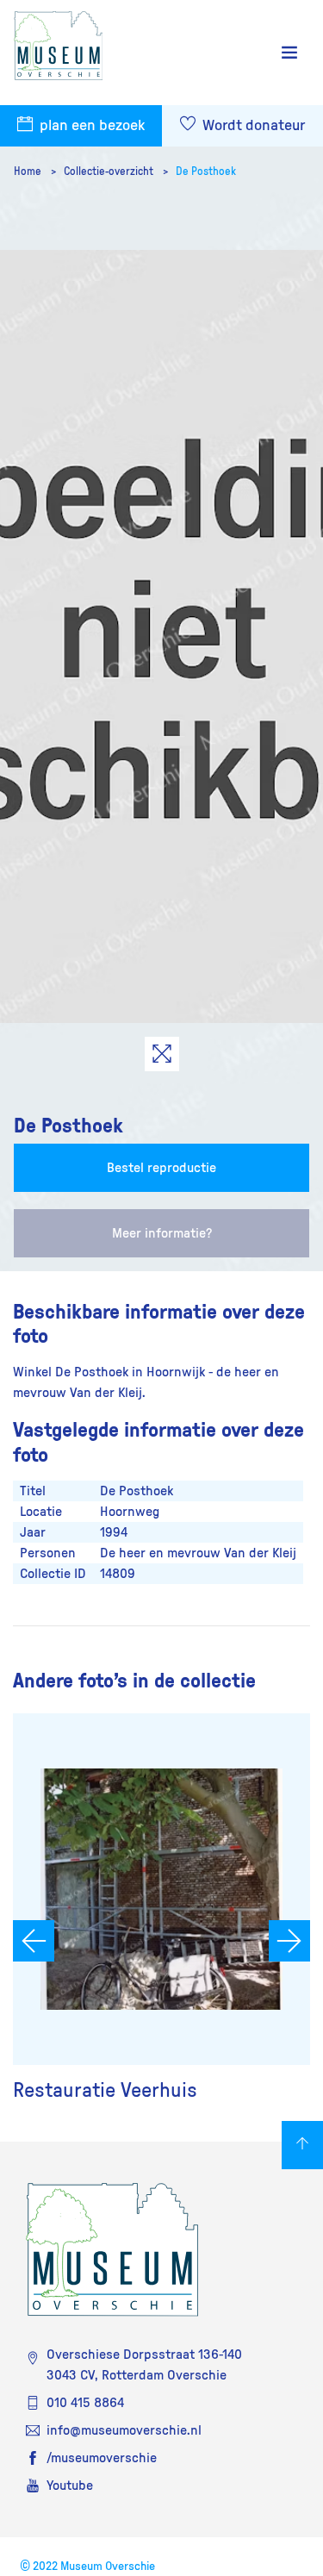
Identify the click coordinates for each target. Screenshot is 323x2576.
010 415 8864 (85, 2403)
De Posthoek (206, 172)
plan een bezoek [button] (90, 126)
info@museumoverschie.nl (124, 2430)
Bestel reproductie (161, 1168)
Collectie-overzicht (110, 172)
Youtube (70, 2486)
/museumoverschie (102, 2458)
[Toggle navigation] (289, 53)
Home (29, 172)
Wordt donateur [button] (252, 126)
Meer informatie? (162, 1233)
